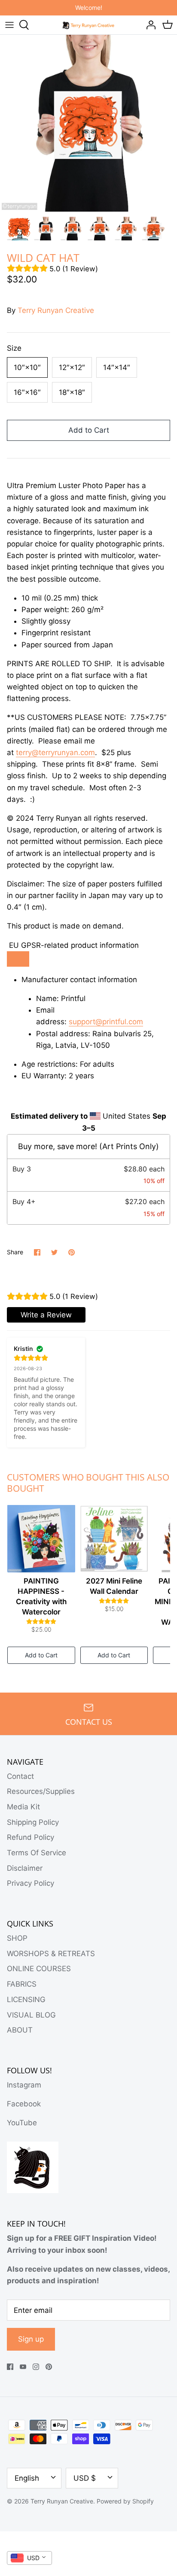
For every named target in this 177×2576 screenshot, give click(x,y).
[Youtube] (23, 2367)
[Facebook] (10, 2367)
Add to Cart (89, 430)
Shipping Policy (33, 1822)
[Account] (149, 25)
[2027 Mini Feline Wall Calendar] (114, 1538)
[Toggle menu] (9, 25)
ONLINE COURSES (39, 1969)
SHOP (17, 1938)
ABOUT (20, 2030)
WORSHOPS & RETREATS (51, 1954)
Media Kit (23, 1807)
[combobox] (29, 2558)
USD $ (85, 2478)
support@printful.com (106, 1022)
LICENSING (26, 2000)
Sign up (31, 2339)
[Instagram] (36, 2367)
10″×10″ (27, 367)
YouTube (22, 2123)
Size (14, 348)
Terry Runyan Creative (56, 310)
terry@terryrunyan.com (55, 752)
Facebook (24, 2104)
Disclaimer (25, 1868)
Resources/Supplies (41, 1791)
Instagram (24, 2085)
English (27, 2478)
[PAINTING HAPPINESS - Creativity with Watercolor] (41, 1538)
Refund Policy (31, 1837)
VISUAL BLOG (31, 2015)
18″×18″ (72, 392)
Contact (20, 1776)
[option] (88, 123)
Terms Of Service (37, 1853)
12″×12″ (72, 367)
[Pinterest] (49, 2367)
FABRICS (22, 1984)
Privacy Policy (31, 1883)
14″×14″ (117, 367)
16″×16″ (27, 392)
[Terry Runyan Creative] (89, 24)
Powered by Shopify (125, 2501)
